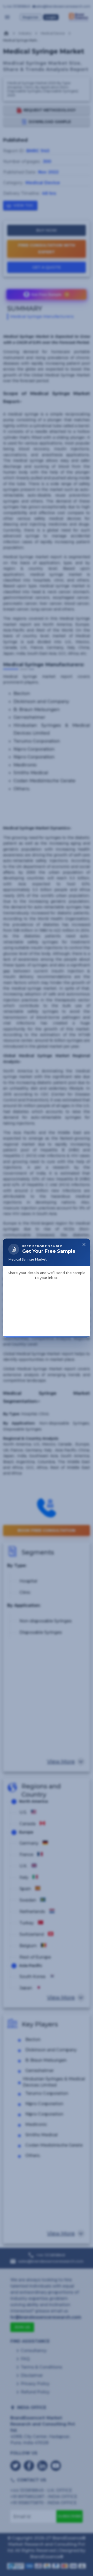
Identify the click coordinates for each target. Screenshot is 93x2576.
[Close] (84, 1186)
